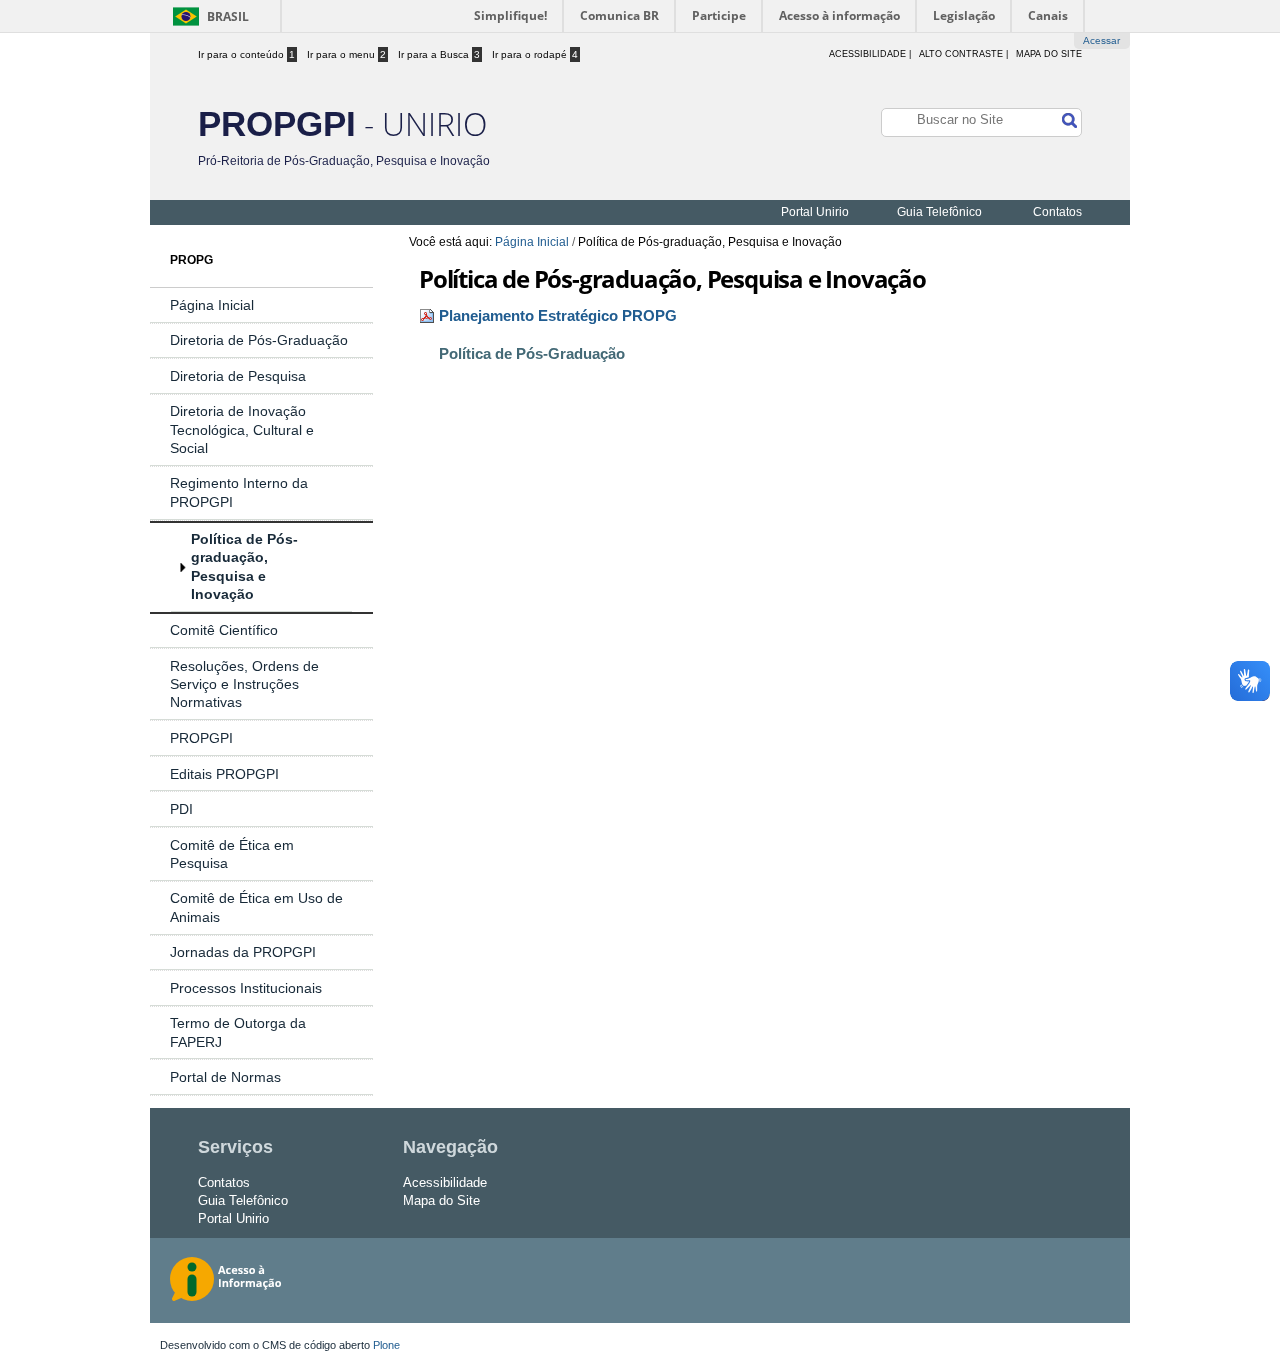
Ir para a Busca (439, 54)
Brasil (228, 16)
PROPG (191, 260)
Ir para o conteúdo (246, 54)
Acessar (1101, 40)
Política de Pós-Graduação (532, 354)
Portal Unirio (815, 212)
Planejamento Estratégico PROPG (558, 316)
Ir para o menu (346, 54)
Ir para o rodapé (535, 54)
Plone (386, 1345)
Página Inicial (532, 242)
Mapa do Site (1049, 54)
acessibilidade (867, 54)
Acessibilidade (445, 1182)
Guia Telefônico (939, 212)
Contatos (1057, 212)
